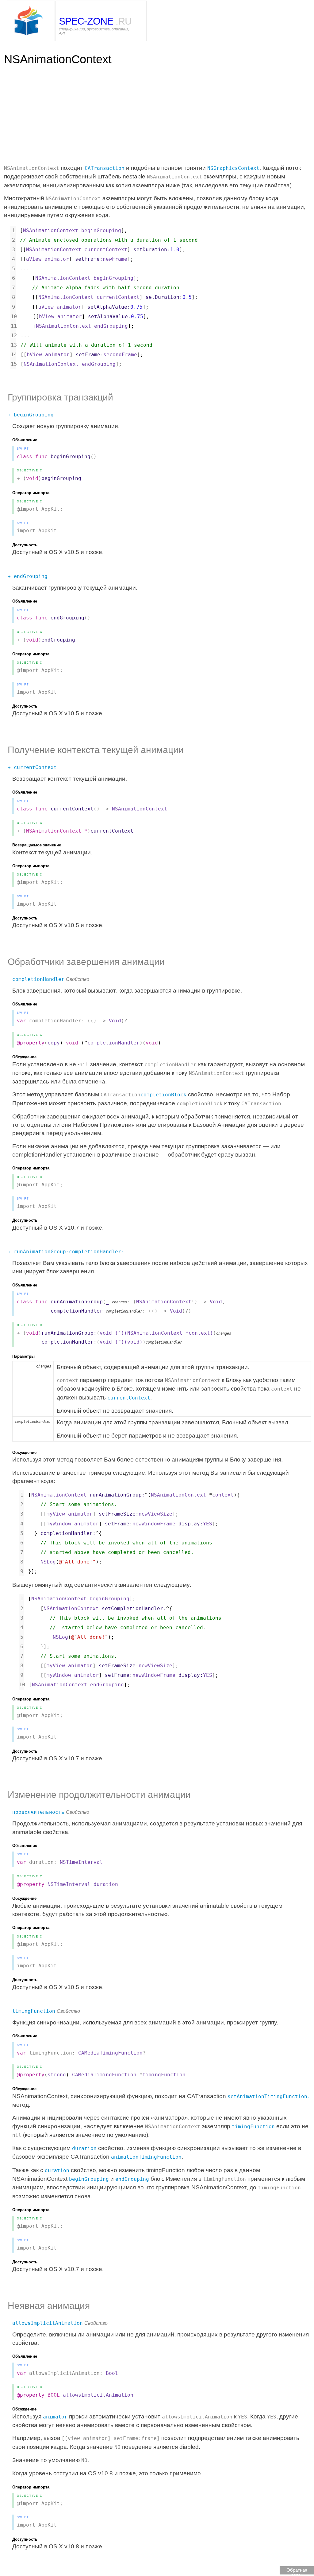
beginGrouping (89, 2179)
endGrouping (132, 2179)
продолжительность (38, 1812)
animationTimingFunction (146, 2157)
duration (84, 2148)
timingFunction (34, 2011)
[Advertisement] (52, 114)
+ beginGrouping (31, 415)
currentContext (129, 1398)
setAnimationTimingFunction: (269, 2096)
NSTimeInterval (81, 1862)
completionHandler (38, 979)
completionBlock (163, 1095)
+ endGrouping (28, 576)
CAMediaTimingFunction (110, 2053)
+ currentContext (32, 767)
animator (55, 2417)
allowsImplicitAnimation (48, 2323)
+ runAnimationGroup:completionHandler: (66, 1252)
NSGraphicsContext (233, 168)
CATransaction (105, 168)
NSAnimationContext (140, 809)
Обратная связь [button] (297, 2571)
